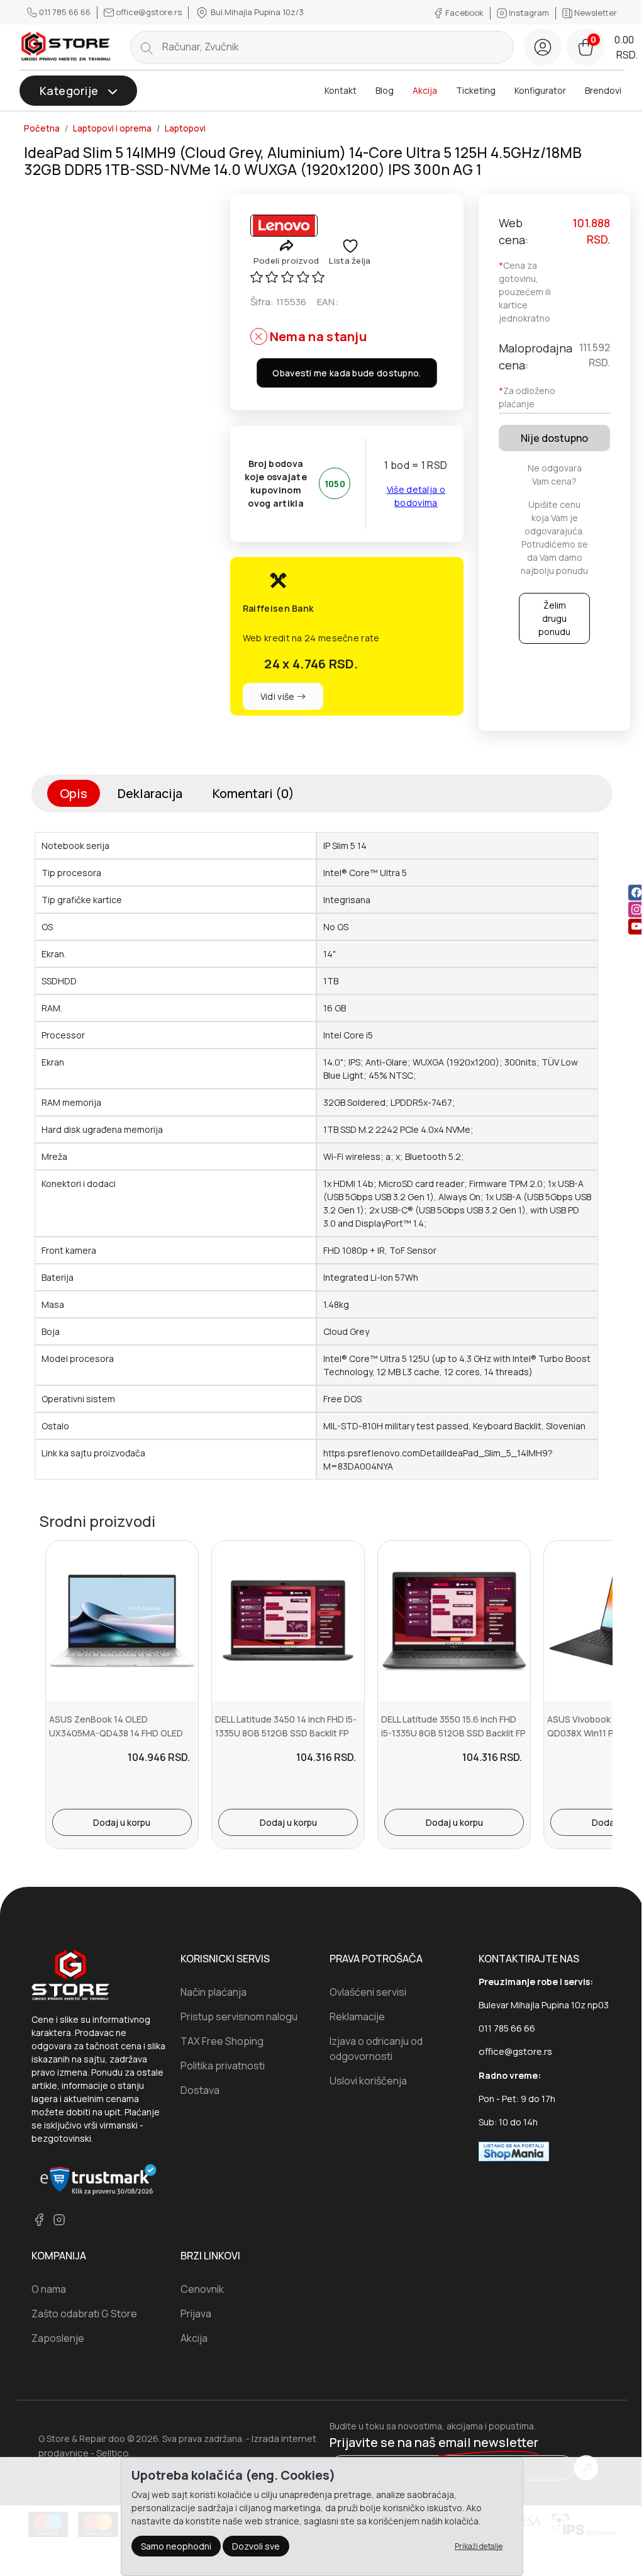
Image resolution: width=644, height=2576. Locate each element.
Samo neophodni (176, 2546)
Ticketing (476, 90)
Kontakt (341, 90)
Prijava (196, 2314)
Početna (42, 128)
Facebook (464, 13)
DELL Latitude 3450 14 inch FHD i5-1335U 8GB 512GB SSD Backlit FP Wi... (286, 1733)
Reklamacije (357, 2016)
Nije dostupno (554, 438)
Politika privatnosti (223, 2066)
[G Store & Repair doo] (66, 47)
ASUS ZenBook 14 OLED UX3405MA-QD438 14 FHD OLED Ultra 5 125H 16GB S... (116, 1733)
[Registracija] (543, 47)
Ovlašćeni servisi (368, 1992)
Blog (385, 90)
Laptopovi (185, 128)
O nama (49, 2289)
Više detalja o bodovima (416, 496)
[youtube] (636, 926)
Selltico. (114, 2453)
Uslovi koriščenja (368, 2081)
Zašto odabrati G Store (84, 2314)
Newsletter (595, 13)
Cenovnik (202, 2289)
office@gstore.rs (149, 12)
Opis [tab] (74, 793)
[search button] (147, 47)
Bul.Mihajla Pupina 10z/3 (256, 12)
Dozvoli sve (256, 2546)
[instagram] (636, 909)
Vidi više (279, 696)
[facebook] (636, 892)
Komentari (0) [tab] (253, 793)
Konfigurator (540, 90)
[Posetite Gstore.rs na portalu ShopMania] (514, 2151)
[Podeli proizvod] (286, 245)
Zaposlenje (58, 2338)
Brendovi (603, 90)
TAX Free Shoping (222, 2041)
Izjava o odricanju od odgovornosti (376, 2049)
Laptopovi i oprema (112, 128)
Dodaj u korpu (122, 1822)
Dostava (200, 2090)
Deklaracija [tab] (150, 793)
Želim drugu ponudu (554, 618)
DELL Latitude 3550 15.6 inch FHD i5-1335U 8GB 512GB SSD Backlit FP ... (453, 1733)
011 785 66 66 (65, 12)
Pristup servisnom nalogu (239, 2016)
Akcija (425, 90)
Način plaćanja (214, 1992)
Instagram (529, 13)
